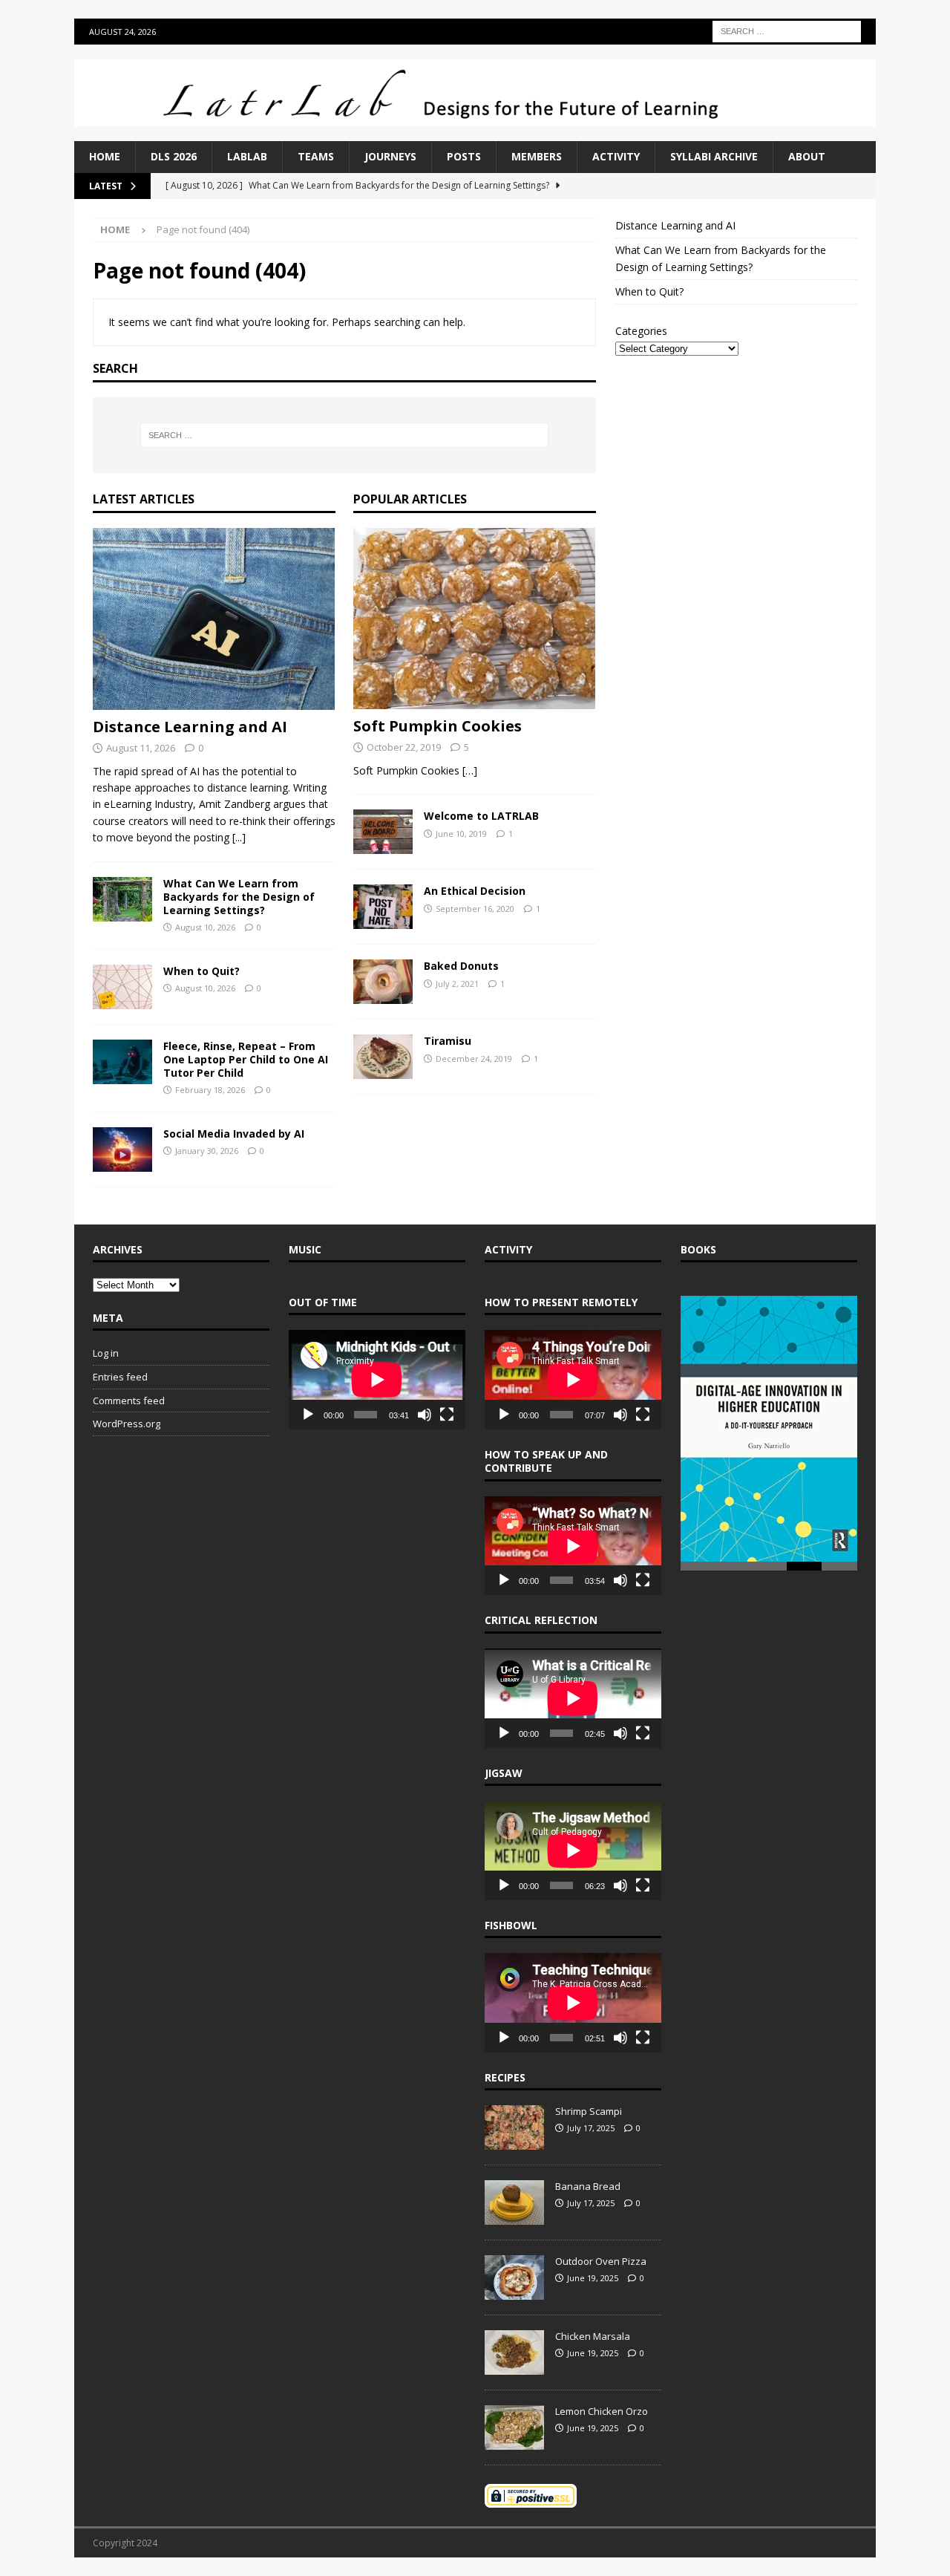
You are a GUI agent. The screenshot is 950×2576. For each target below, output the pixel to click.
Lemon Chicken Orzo (602, 2411)
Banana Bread (588, 2186)
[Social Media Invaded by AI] (122, 1150)
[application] (377, 1380)
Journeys (390, 156)
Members (537, 156)
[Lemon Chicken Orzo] (514, 2427)
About (807, 156)
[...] (239, 837)
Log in (106, 1353)
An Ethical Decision (475, 891)
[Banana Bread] (514, 2202)
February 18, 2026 (210, 1090)
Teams (316, 156)
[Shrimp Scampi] (514, 2127)
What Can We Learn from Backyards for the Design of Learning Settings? (239, 897)
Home (105, 156)
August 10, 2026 (205, 927)
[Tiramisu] (383, 1057)
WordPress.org (127, 1424)
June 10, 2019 (461, 834)
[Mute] (425, 1415)
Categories (641, 331)
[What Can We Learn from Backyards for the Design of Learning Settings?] (122, 899)
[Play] (308, 1415)
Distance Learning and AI (190, 727)
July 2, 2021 (457, 984)
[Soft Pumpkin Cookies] (475, 619)
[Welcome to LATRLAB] (383, 832)
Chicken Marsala (593, 2336)
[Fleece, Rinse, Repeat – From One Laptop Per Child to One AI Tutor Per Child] (122, 1062)
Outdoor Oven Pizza (601, 2261)
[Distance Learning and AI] (214, 619)
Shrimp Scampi (589, 2111)
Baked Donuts (461, 966)
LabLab (247, 156)
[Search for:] (787, 30)
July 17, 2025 (591, 2128)
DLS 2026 (174, 156)
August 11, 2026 (141, 748)
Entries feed (120, 1377)
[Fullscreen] (447, 1415)
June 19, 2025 (593, 2278)
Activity (616, 156)
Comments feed (129, 1401)
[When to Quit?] (122, 987)
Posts (464, 156)
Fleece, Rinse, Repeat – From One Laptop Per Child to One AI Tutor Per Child (246, 1059)
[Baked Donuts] (383, 982)
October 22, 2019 (404, 747)
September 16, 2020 (475, 909)
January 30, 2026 (207, 1151)
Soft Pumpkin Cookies (438, 726)
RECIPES (505, 2077)
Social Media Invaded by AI (234, 1134)
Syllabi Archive (714, 156)
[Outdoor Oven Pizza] (514, 2277)
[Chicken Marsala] (514, 2352)
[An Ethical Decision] (383, 907)
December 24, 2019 (474, 1059)
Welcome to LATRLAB (481, 816)
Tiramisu (448, 1041)
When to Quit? (202, 971)
